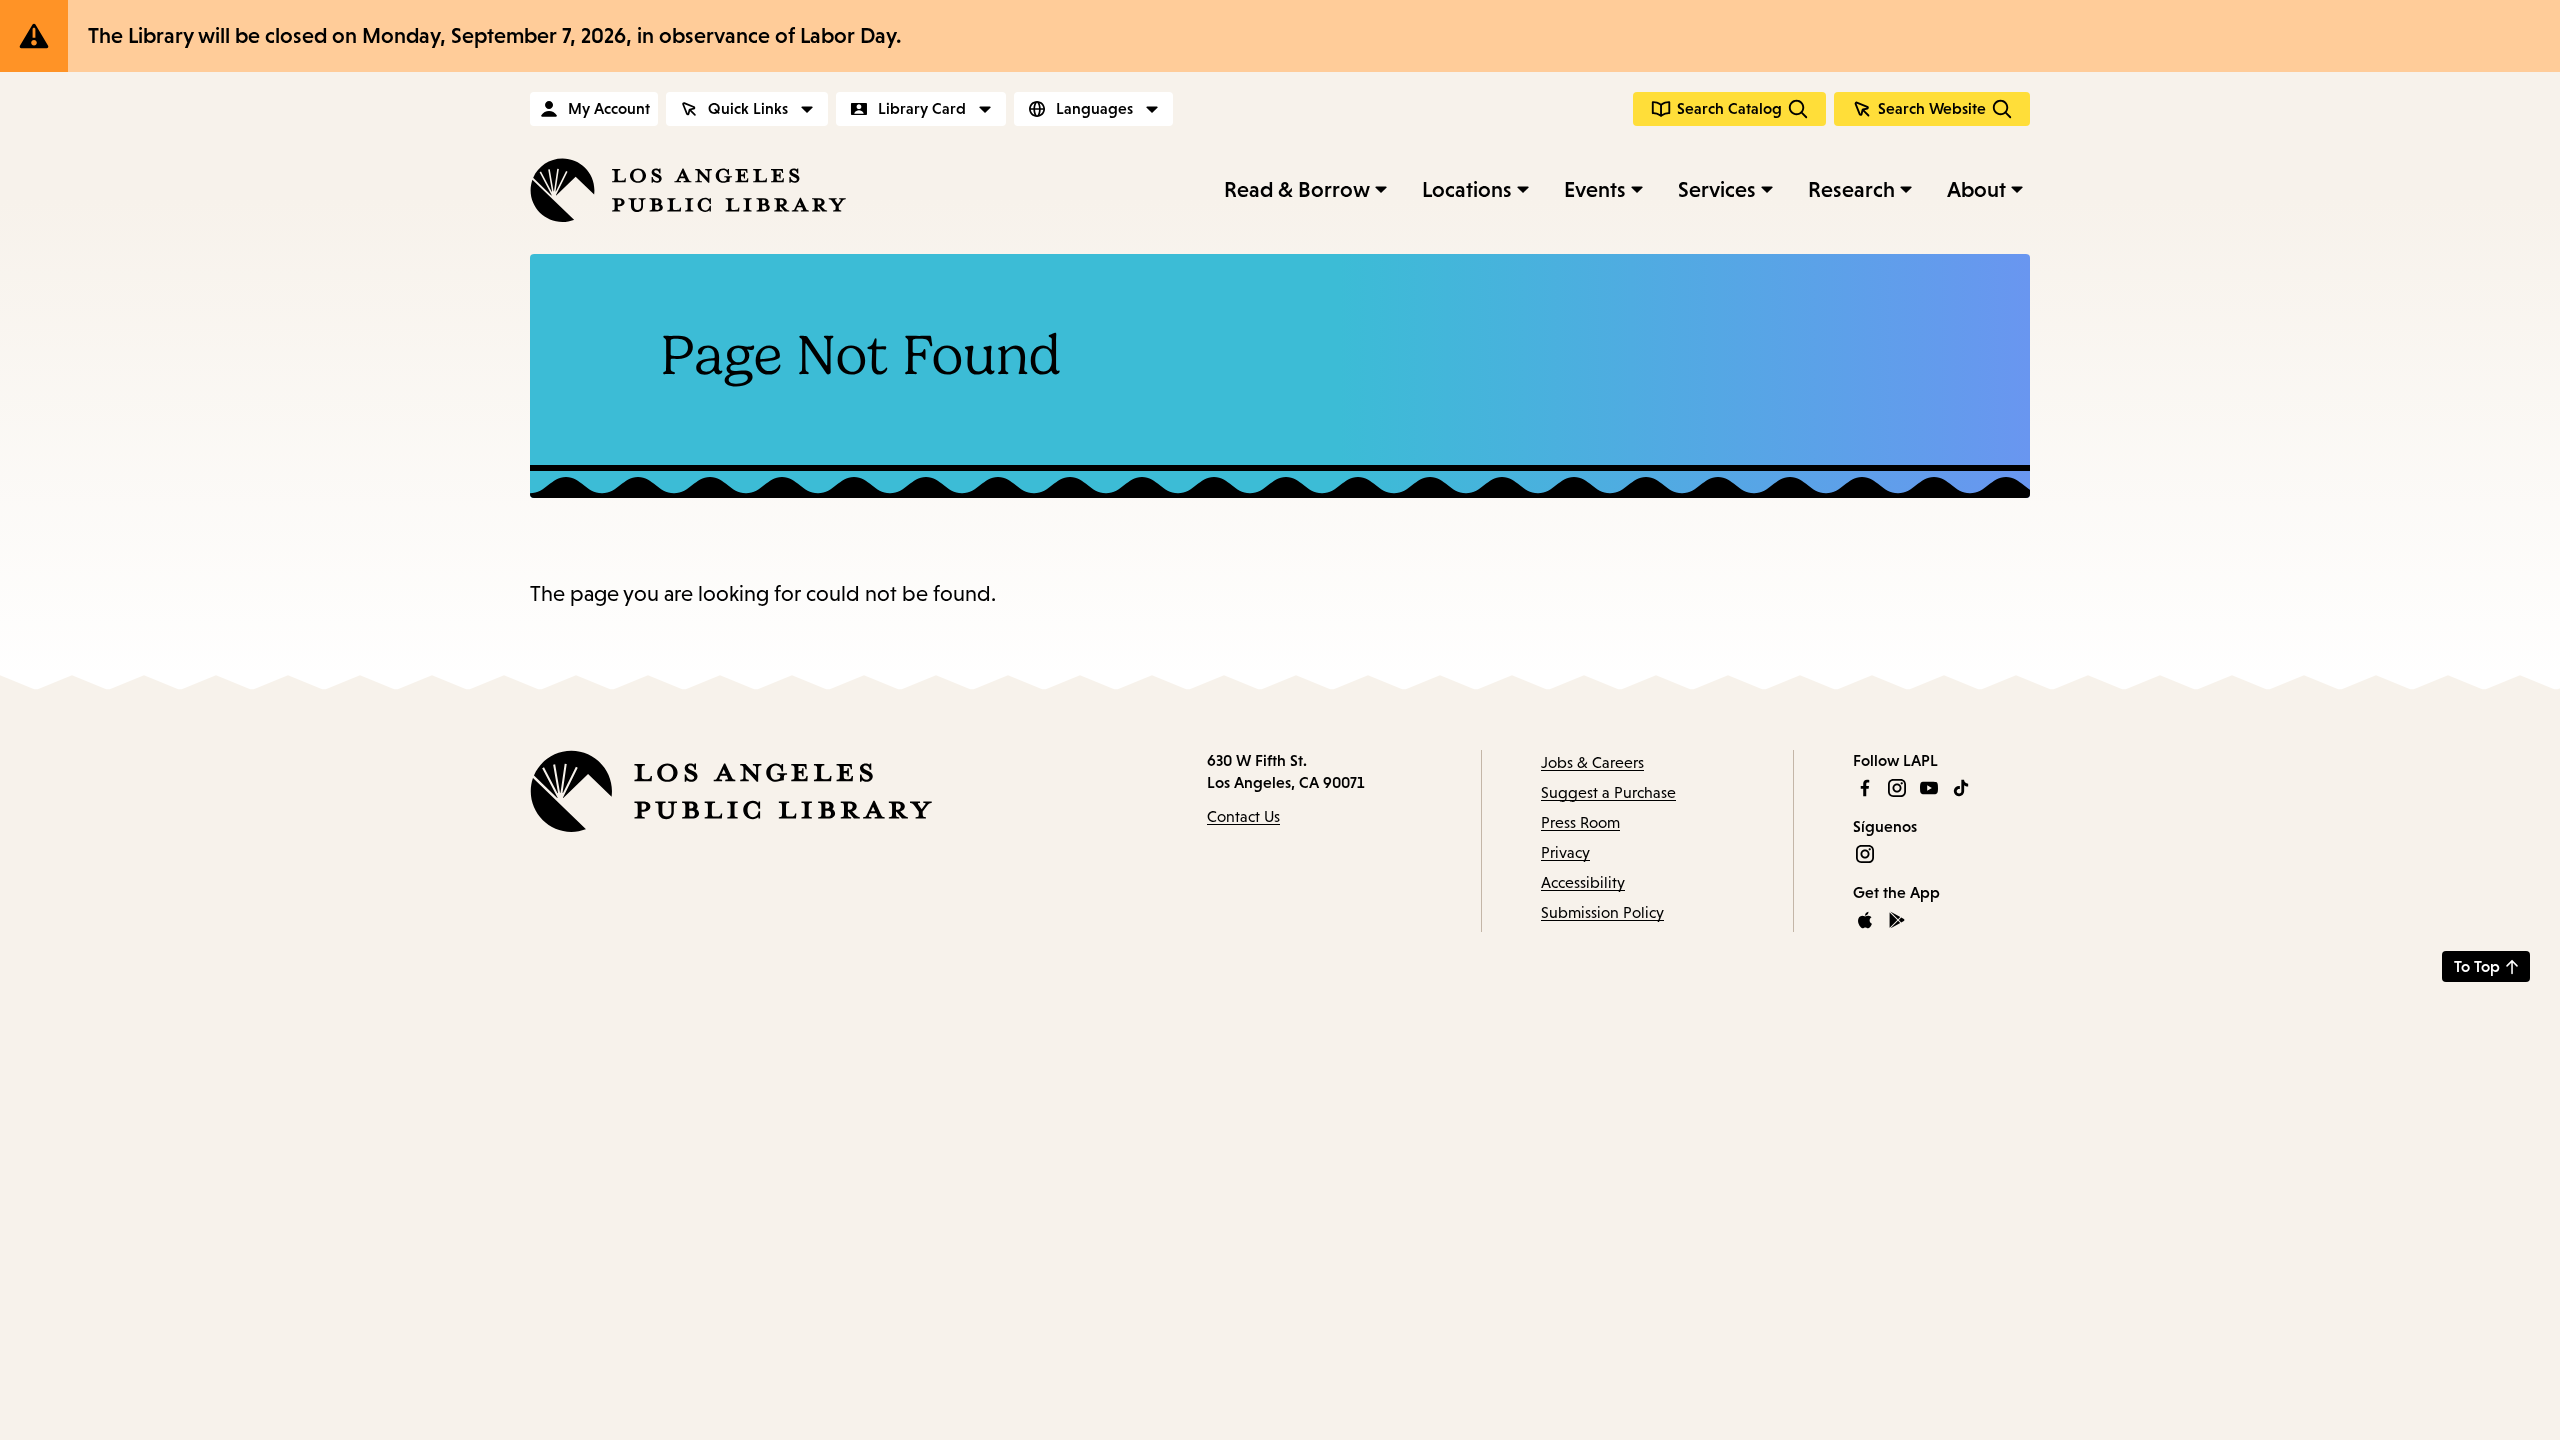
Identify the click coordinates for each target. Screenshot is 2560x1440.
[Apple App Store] (1865, 920)
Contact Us (1243, 816)
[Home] (688, 190)
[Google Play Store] (1897, 920)
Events (1595, 189)
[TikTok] (1961, 788)
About (1976, 189)
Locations (1467, 189)
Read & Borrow (1297, 189)
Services (1717, 189)
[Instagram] (1897, 788)
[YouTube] (1929, 788)
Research (1851, 189)
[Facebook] (1865, 788)
